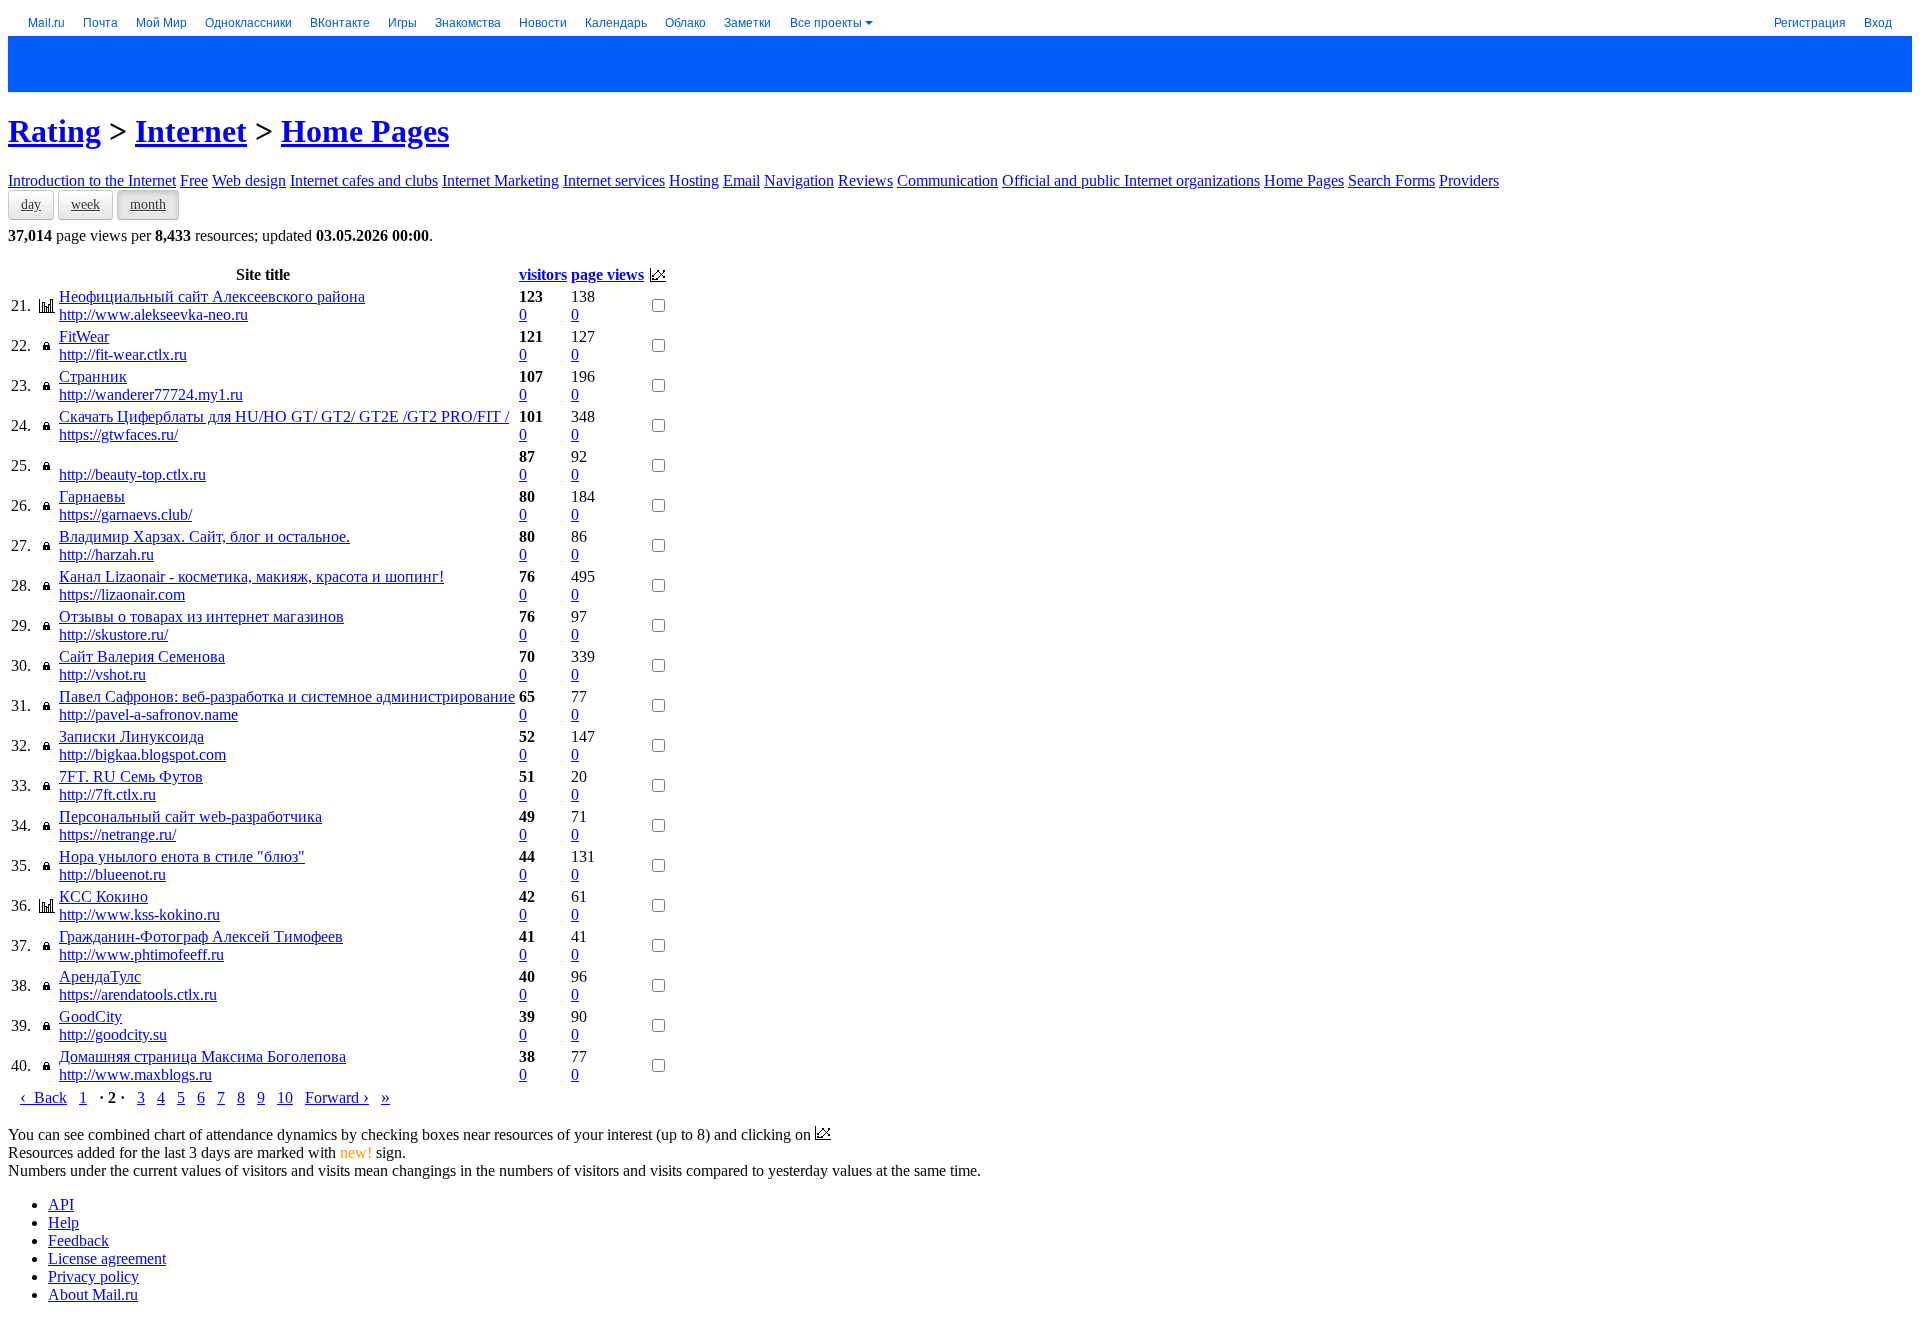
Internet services (614, 180)
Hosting (694, 180)
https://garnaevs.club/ (125, 514)
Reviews (865, 180)
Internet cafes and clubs (364, 180)
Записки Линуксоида (131, 736)
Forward (337, 1097)
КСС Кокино (103, 896)
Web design (249, 180)
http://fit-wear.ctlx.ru (123, 354)
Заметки (747, 21)
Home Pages (365, 131)
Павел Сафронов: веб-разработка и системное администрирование (287, 696)
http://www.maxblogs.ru (135, 1074)
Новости (543, 21)
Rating (54, 131)
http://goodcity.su (113, 1034)
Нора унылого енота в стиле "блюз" (182, 856)
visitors (543, 274)
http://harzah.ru (106, 554)
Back (43, 1097)
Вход (1878, 21)
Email (741, 180)
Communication (947, 180)
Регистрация (1810, 21)
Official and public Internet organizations (1131, 180)
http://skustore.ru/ (113, 634)
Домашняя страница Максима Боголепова (202, 1056)
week (85, 204)
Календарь (616, 21)
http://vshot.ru (102, 674)
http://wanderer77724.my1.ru (151, 394)
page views (607, 274)
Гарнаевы (92, 496)
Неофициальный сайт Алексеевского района (212, 296)
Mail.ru (46, 21)
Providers (1469, 180)
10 (285, 1097)
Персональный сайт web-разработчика (190, 816)
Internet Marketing (500, 180)
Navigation (799, 180)
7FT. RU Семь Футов (131, 776)
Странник (93, 376)
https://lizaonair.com (122, 594)
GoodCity (90, 1016)
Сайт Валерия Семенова (142, 656)
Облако (685, 21)
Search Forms (1391, 180)
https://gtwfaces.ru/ (118, 434)
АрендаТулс (100, 976)
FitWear (84, 336)
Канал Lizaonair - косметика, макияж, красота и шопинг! (251, 576)
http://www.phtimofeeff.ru (141, 954)
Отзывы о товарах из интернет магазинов (201, 616)
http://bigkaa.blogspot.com (142, 754)
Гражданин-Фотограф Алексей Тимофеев (201, 936)
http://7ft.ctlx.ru (107, 794)
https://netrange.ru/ (117, 834)
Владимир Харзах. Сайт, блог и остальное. (204, 536)
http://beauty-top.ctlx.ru (132, 474)
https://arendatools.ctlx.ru (138, 994)
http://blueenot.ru (112, 874)
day (31, 204)
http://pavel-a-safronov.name (148, 714)
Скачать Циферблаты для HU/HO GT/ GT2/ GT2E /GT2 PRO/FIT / (284, 416)
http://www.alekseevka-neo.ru (153, 314)
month (148, 204)
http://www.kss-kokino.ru (139, 914)
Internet (191, 131)
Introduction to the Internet (92, 180)
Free (194, 180)
